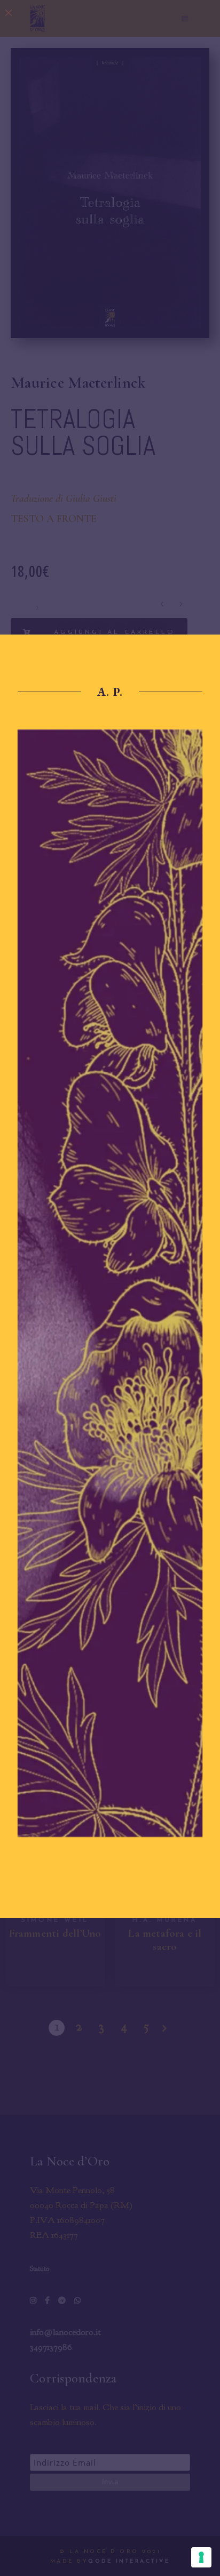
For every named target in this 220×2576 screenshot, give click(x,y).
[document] (110, 1288)
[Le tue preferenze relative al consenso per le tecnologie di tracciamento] (201, 2557)
